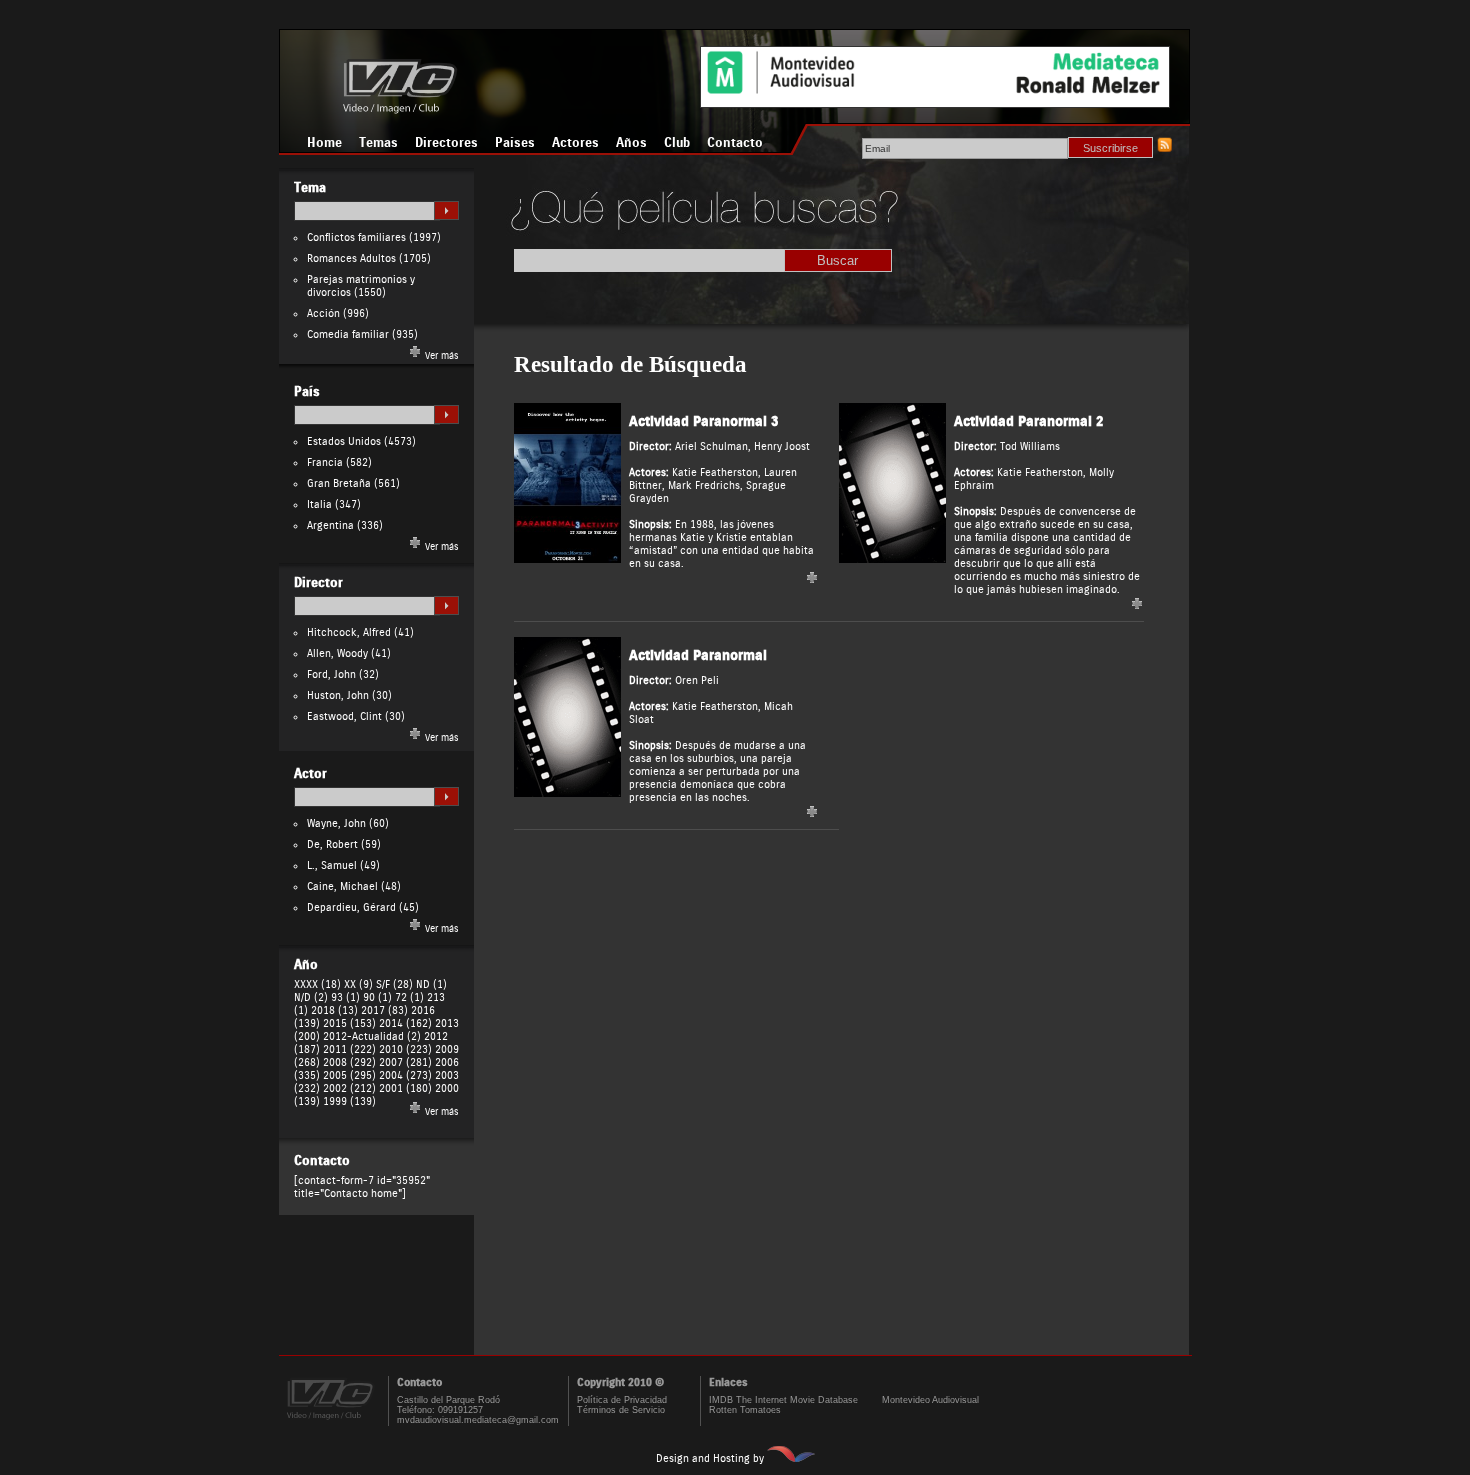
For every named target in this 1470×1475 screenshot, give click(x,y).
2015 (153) (349, 1023)
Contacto (735, 143)
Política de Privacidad (622, 1400)
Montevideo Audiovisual (930, 1400)
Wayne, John (336, 823)
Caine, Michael (342, 886)
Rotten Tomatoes (745, 1410)
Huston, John (338, 695)
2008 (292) (349, 1062)
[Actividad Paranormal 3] (567, 559)
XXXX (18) (317, 984)
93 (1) (345, 997)
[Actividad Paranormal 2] (892, 559)
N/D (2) (311, 997)
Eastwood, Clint (344, 716)
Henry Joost (782, 446)
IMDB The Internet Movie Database (783, 1400)
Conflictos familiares (356, 237)
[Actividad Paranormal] (567, 793)
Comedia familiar (348, 334)
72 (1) (409, 997)
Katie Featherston (715, 472)
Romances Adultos (351, 258)
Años (631, 143)
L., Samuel (332, 865)
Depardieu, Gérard (351, 907)
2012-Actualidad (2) (372, 1036)
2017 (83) (384, 1010)
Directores (446, 143)
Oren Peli (697, 680)
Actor (310, 774)
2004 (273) (405, 1075)
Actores (575, 143)
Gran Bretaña (339, 483)
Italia (319, 504)
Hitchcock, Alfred (349, 632)
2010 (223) (405, 1049)
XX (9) (358, 984)
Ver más (440, 356)
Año (306, 965)
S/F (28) (394, 984)
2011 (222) (349, 1049)
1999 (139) (349, 1101)
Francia (325, 462)
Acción (323, 313)
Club (677, 143)
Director (318, 583)
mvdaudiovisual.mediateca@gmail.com (478, 1420)
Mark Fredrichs (704, 485)
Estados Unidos (344, 441)
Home (324, 143)
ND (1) (431, 984)
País (307, 392)
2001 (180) (405, 1088)
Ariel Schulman (711, 446)
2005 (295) (349, 1075)
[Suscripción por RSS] (1164, 148)
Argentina (330, 525)
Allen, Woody (337, 653)
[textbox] (367, 211)
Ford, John (331, 674)
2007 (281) (405, 1062)
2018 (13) (334, 1010)
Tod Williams (1030, 446)
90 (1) (377, 997)
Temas (378, 143)
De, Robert (332, 844)
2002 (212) (349, 1088)
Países (515, 143)
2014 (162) (405, 1023)
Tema (310, 188)
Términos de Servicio (621, 1410)
